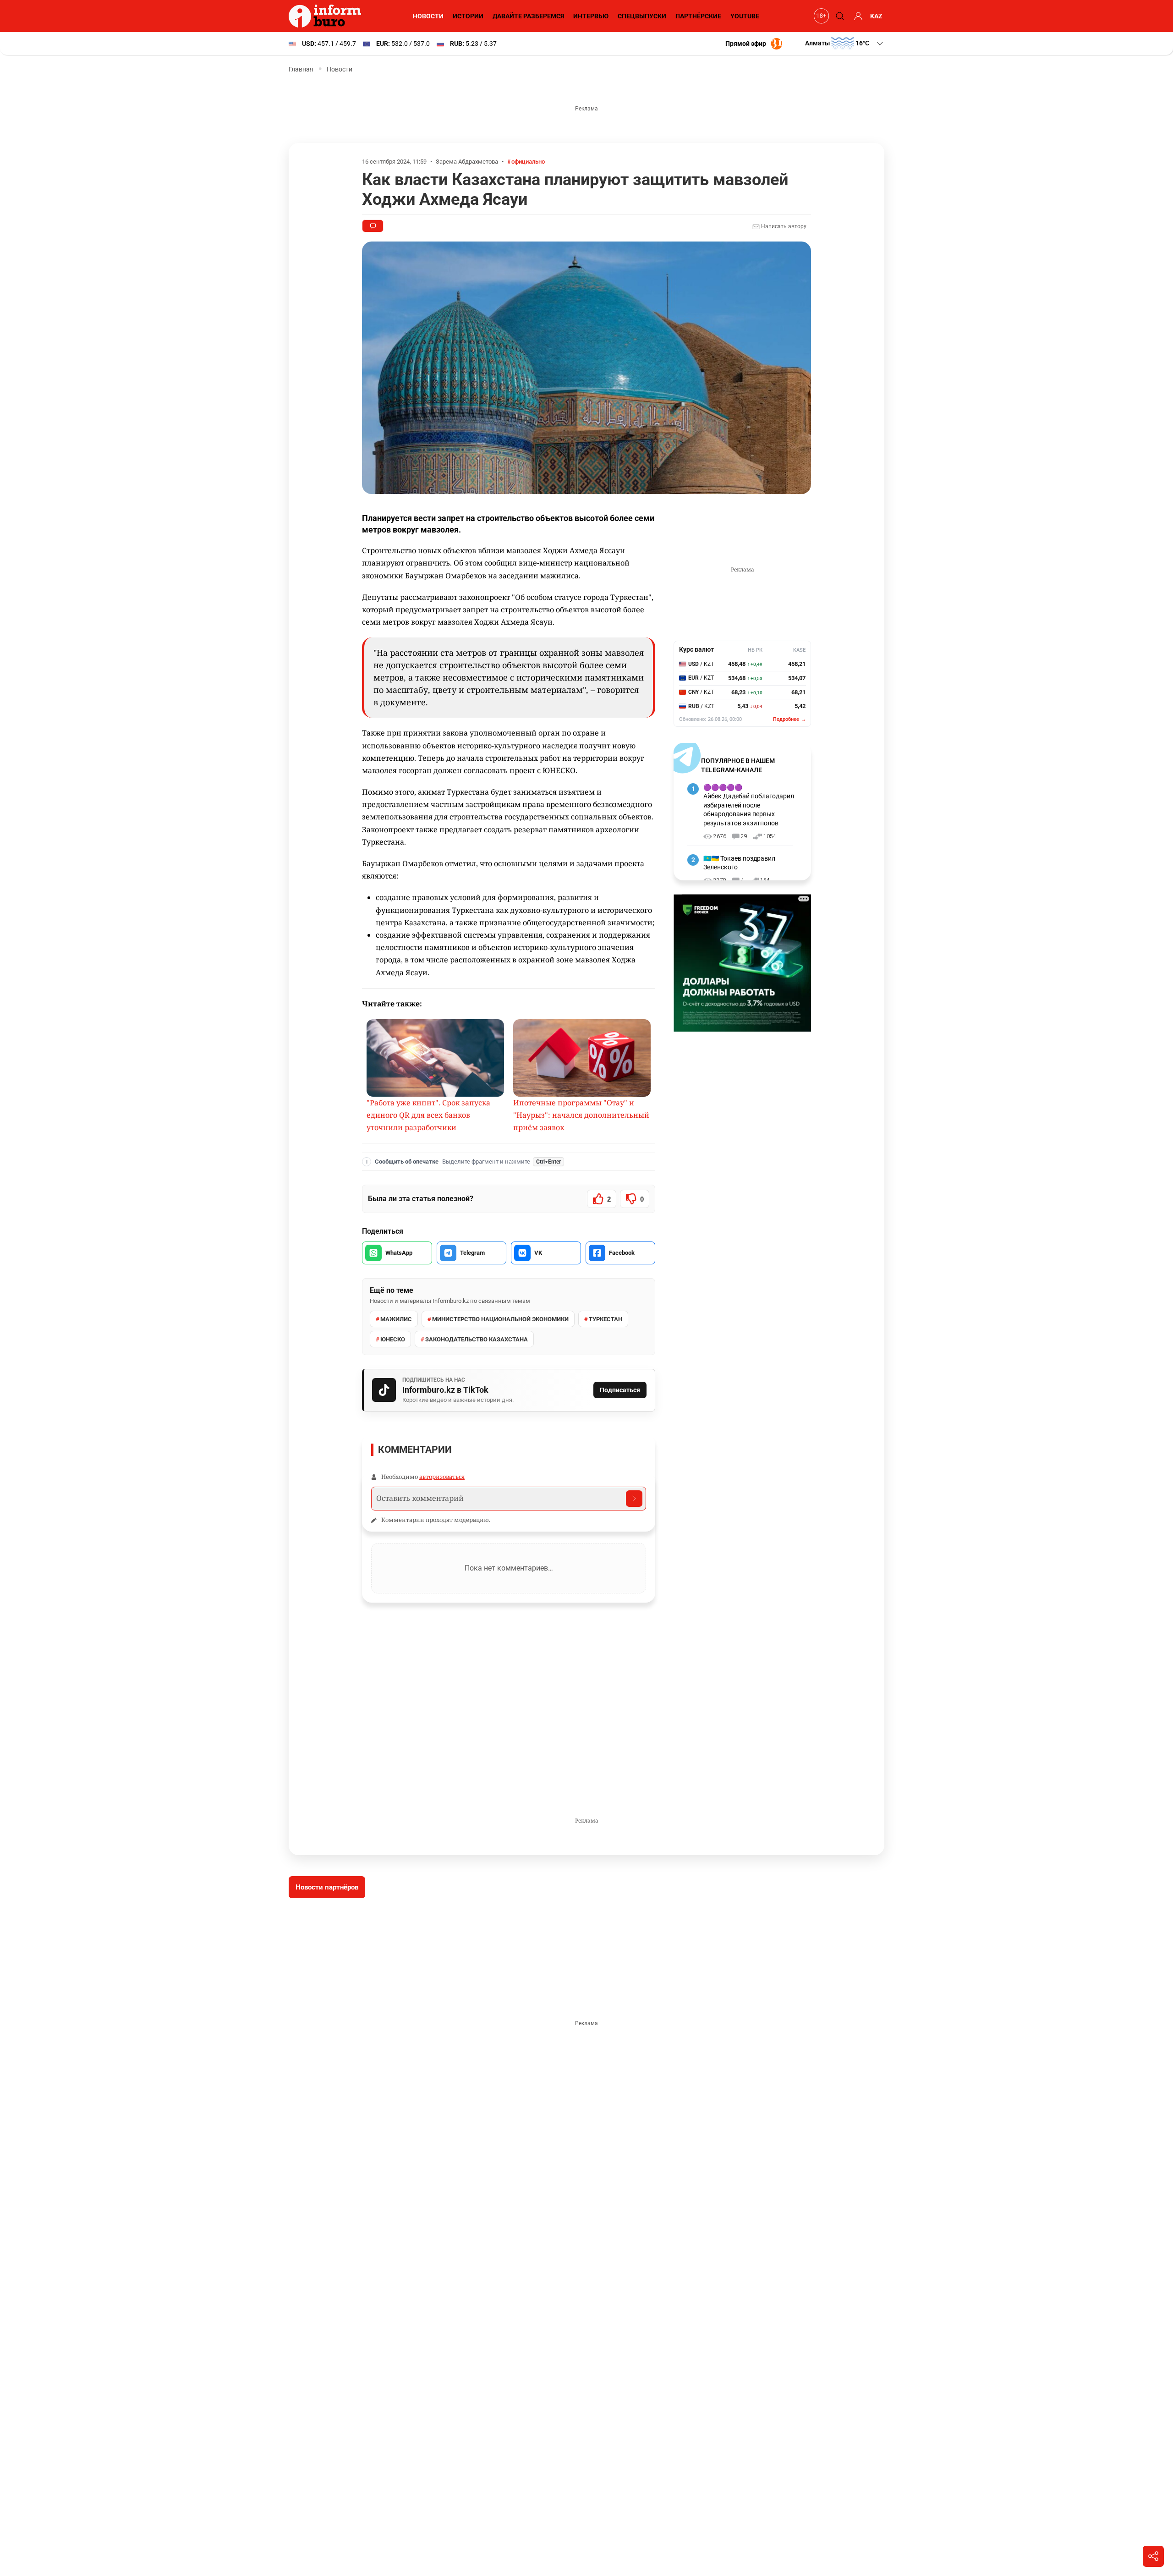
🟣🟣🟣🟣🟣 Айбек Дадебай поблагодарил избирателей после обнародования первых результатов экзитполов (749, 805)
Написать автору (783, 226)
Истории (468, 16)
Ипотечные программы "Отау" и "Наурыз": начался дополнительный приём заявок (581, 1115)
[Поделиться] (1153, 2556)
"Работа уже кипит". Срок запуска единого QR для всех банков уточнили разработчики (428, 1115)
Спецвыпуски (642, 16)
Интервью (591, 16)
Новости (428, 16)
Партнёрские (698, 16)
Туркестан (606, 1319)
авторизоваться (442, 1477)
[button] (845, 44)
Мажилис (396, 1319)
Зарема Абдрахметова (467, 162)
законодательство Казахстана (477, 1339)
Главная (301, 69)
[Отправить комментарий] (634, 1499)
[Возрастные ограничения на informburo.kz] (820, 16)
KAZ (876, 16)
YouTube (745, 16)
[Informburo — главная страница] (327, 16)
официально (528, 162)
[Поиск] (839, 16)
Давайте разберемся (528, 16)
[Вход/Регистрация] (857, 16)
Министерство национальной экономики (500, 1319)
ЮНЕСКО (393, 1339)
